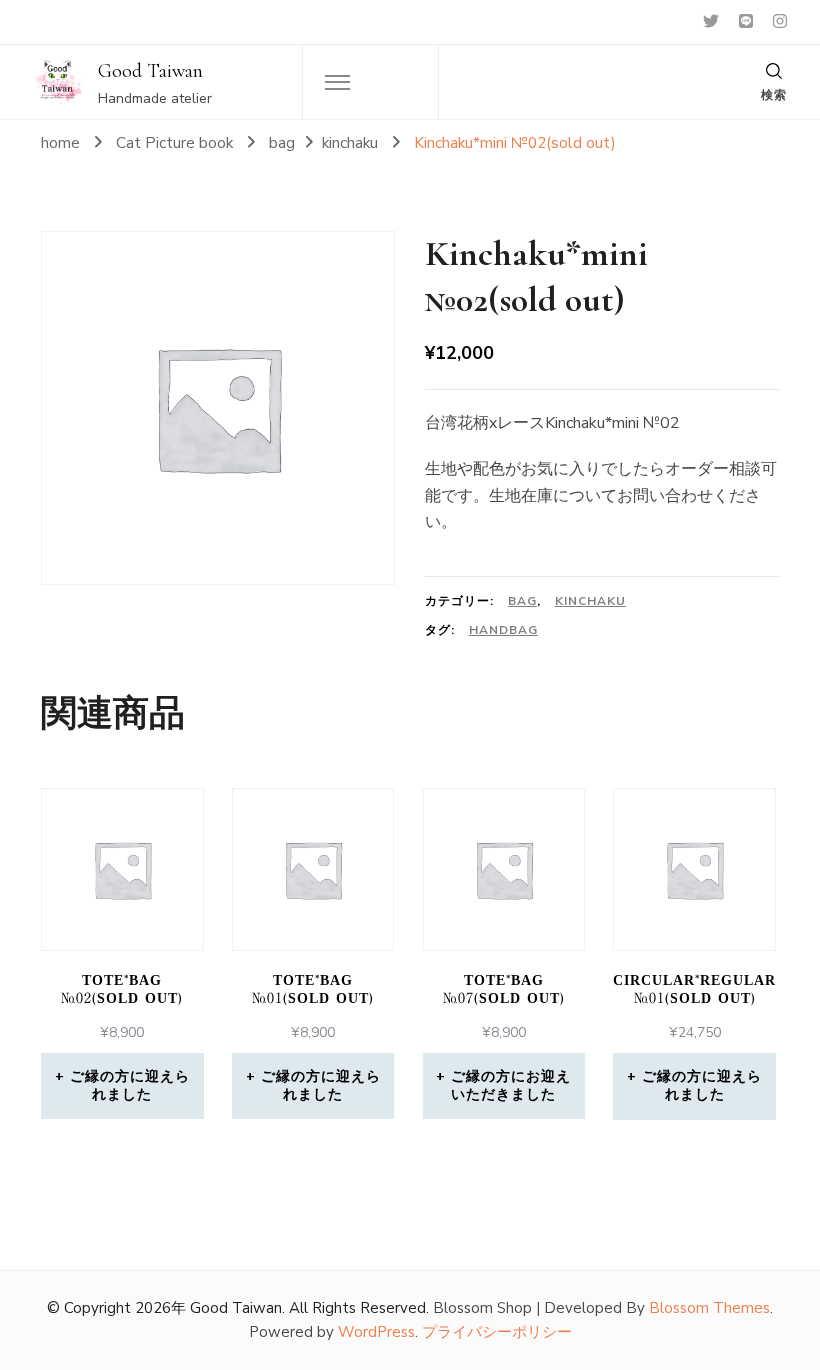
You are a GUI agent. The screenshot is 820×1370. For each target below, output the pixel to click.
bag (522, 601)
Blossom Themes (709, 1308)
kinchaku (590, 601)
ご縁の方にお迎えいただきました (511, 1085)
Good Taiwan (150, 71)
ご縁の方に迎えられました (130, 1085)
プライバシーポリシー (497, 1332)
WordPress (376, 1332)
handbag (503, 630)
